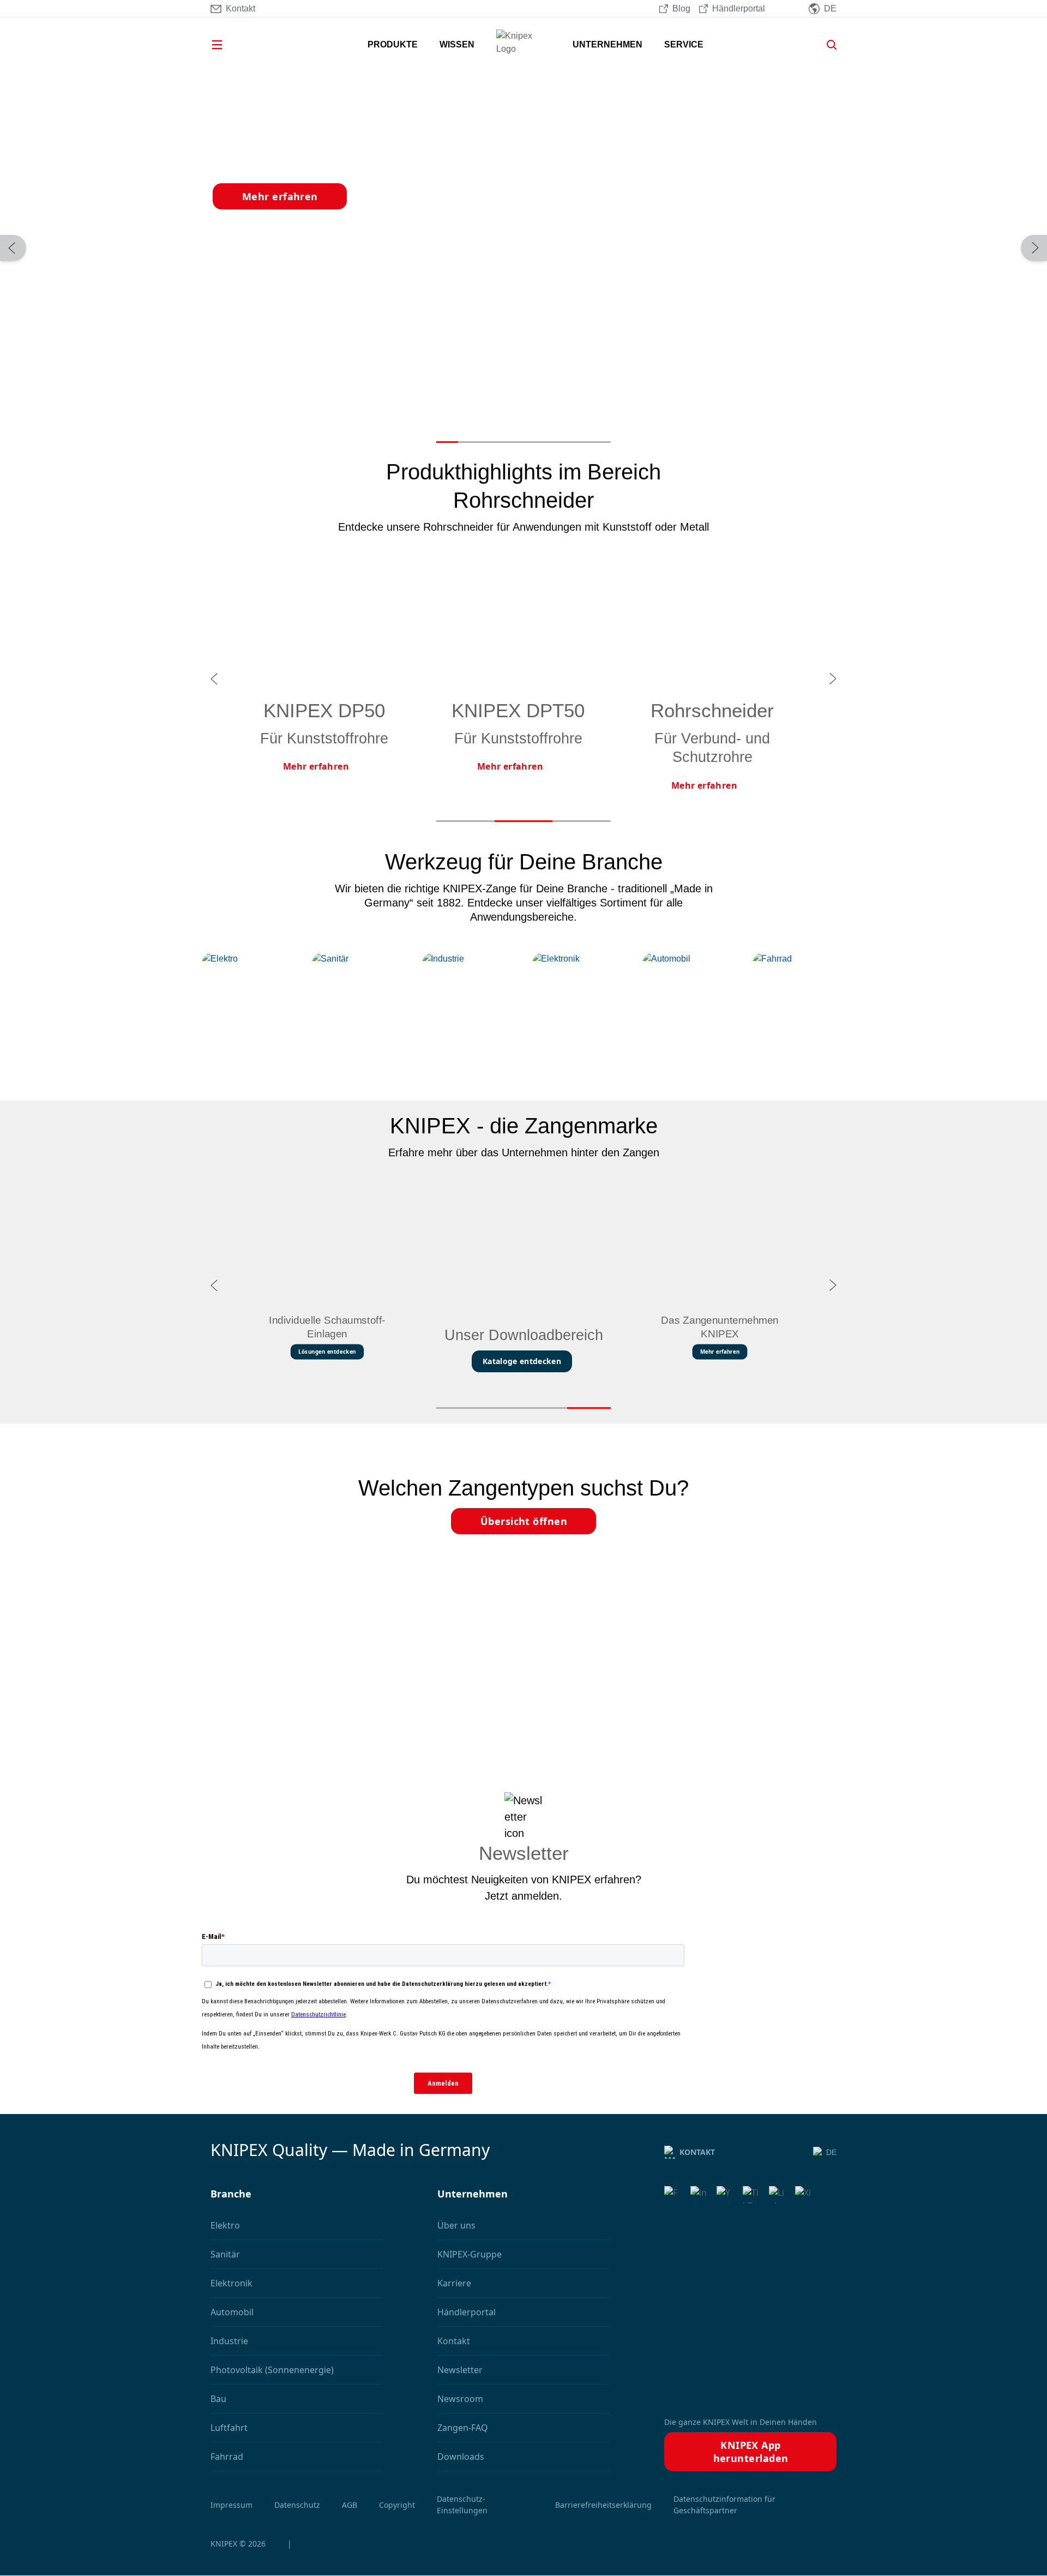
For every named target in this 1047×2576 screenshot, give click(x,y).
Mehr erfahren (280, 196)
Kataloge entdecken (522, 1361)
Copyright (397, 2505)
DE (831, 2152)
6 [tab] (556, 442)
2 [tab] (469, 442)
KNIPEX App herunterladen (751, 2452)
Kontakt (697, 2152)
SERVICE (684, 44)
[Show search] (828, 45)
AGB (350, 2505)
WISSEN (457, 44)
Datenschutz (297, 2505)
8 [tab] (600, 442)
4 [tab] (513, 442)
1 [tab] (447, 442)
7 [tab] (578, 442)
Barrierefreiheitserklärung (603, 2505)
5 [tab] (534, 442)
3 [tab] (491, 442)
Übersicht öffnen (524, 1521)
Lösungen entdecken (327, 1352)
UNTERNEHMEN (607, 44)
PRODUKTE (393, 44)
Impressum (231, 2505)
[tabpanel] (523, 248)
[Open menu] (232, 45)
